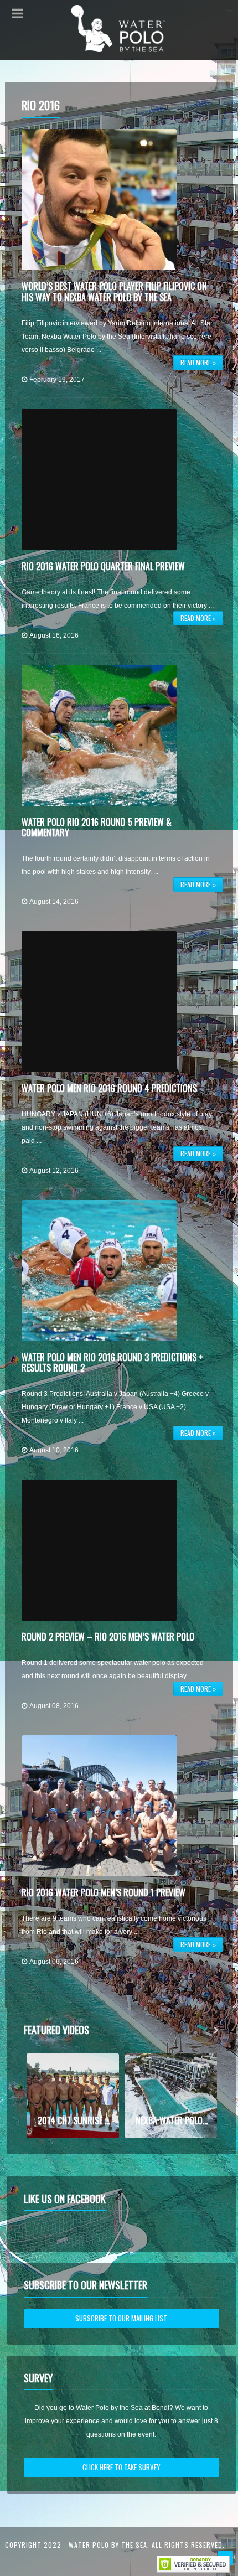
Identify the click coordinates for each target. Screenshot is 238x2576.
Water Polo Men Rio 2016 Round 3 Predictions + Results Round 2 (112, 1362)
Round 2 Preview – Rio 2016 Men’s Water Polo (108, 1637)
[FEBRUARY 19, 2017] (99, 200)
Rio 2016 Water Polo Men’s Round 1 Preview (104, 1892)
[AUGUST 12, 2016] (99, 1002)
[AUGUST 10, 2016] (99, 1271)
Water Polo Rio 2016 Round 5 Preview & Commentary (97, 827)
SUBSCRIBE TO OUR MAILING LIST (121, 2318)
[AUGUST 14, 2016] (99, 735)
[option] (73, 2096)
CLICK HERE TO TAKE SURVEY (121, 2467)
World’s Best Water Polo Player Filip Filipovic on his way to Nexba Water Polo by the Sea (114, 291)
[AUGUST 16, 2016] (99, 480)
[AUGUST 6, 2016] (99, 1806)
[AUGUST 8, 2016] (99, 1550)
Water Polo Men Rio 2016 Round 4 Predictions (109, 1088)
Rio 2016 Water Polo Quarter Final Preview (103, 566)
